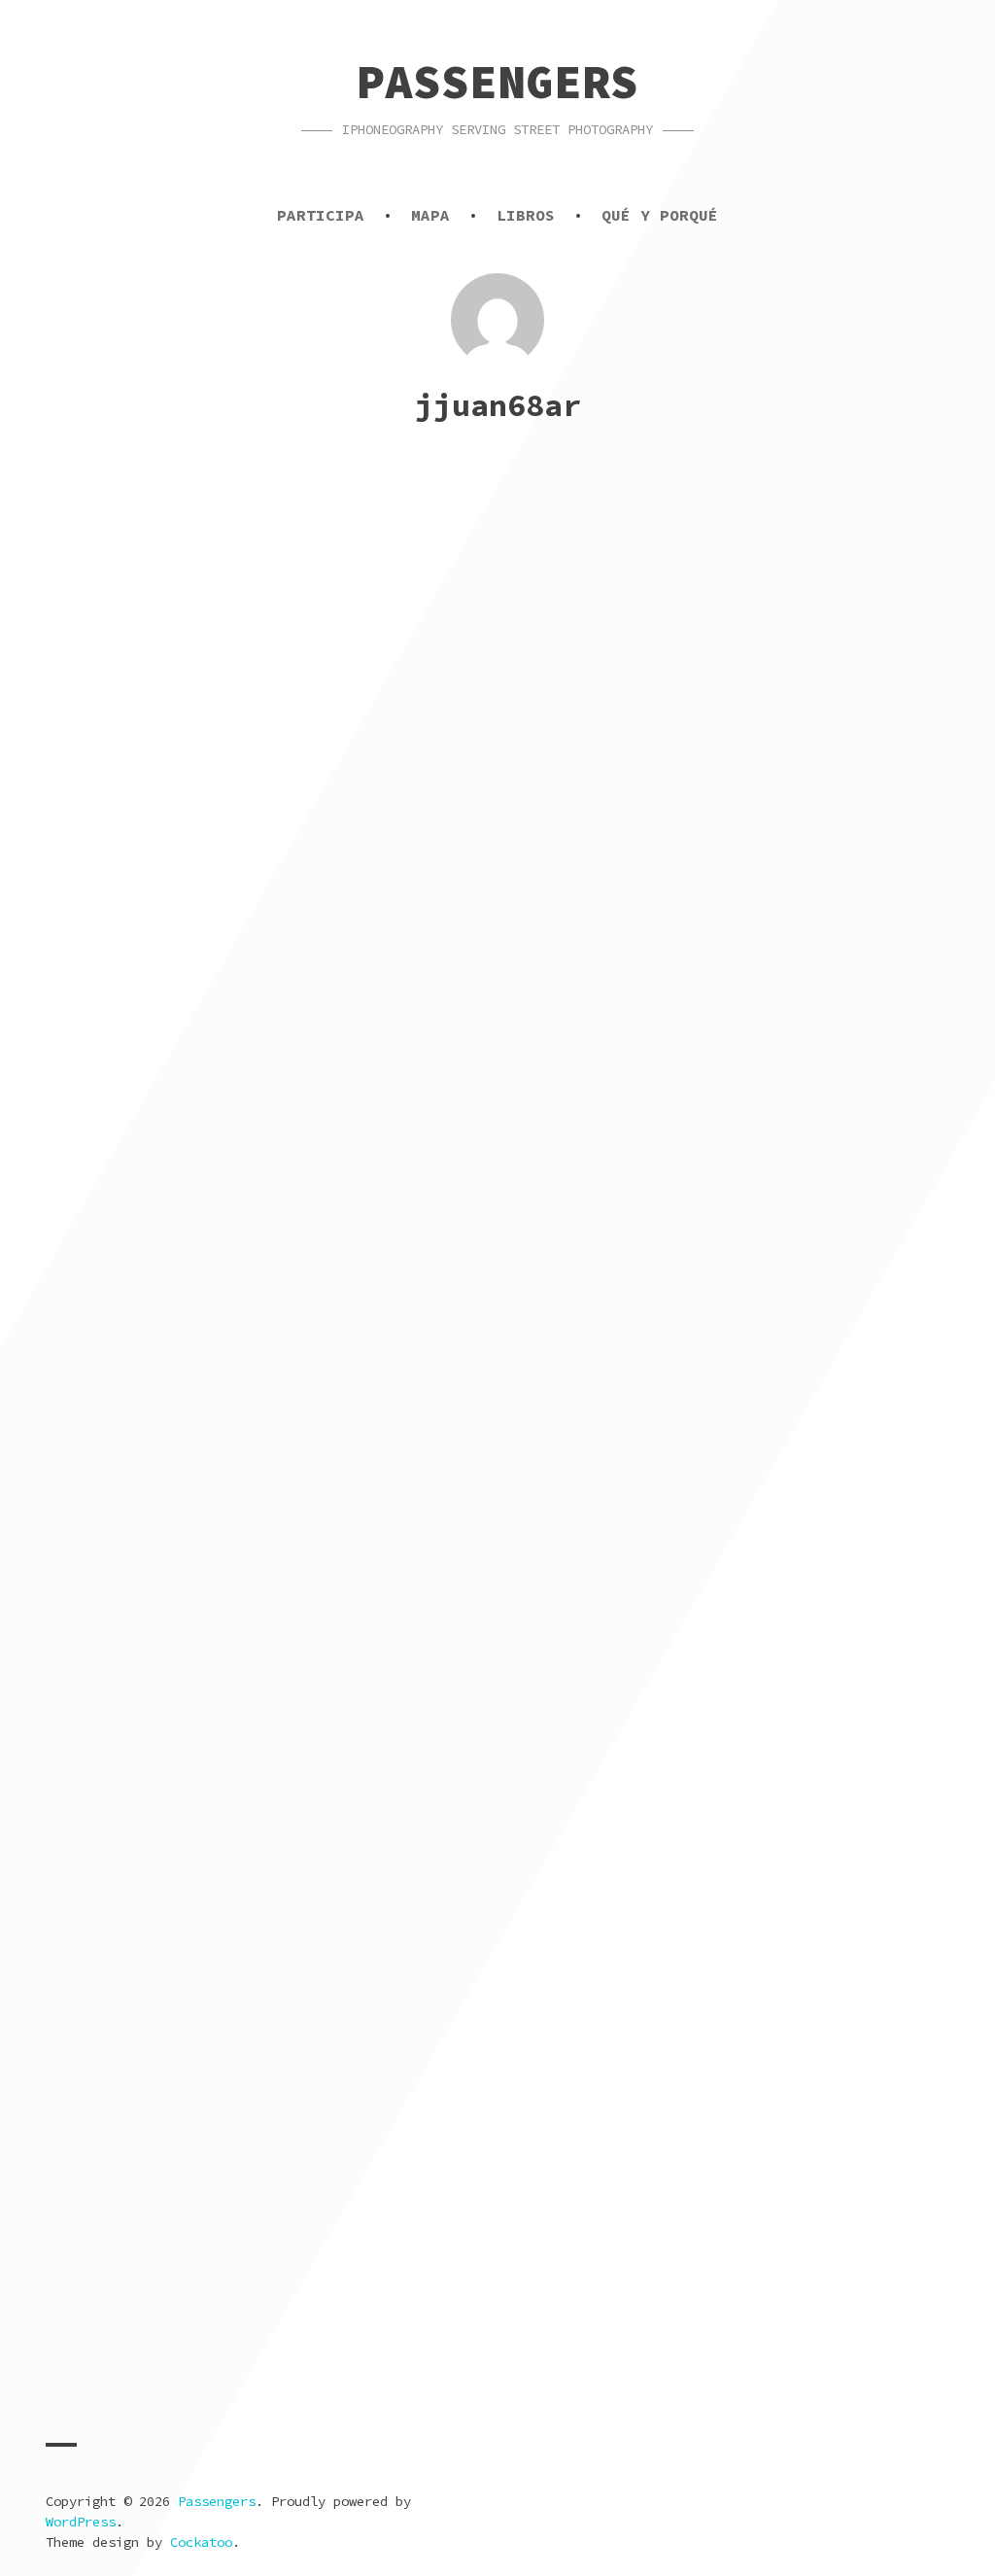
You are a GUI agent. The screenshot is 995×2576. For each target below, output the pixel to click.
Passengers (497, 82)
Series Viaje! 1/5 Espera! (216, 1047)
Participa (321, 215)
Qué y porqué (660, 215)
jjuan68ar (275, 720)
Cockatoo (201, 2542)
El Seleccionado (148, 1668)
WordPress (81, 2522)
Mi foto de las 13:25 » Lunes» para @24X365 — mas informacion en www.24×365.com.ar (716, 714)
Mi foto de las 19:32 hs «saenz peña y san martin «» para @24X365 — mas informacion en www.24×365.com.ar (716, 2323)
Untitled (100, 691)
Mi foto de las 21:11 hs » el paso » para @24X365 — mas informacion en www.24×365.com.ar (263, 2311)
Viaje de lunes (141, 1358)
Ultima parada (600, 1668)
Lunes (546, 1978)
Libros (526, 215)
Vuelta (553, 1047)
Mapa (430, 215)
